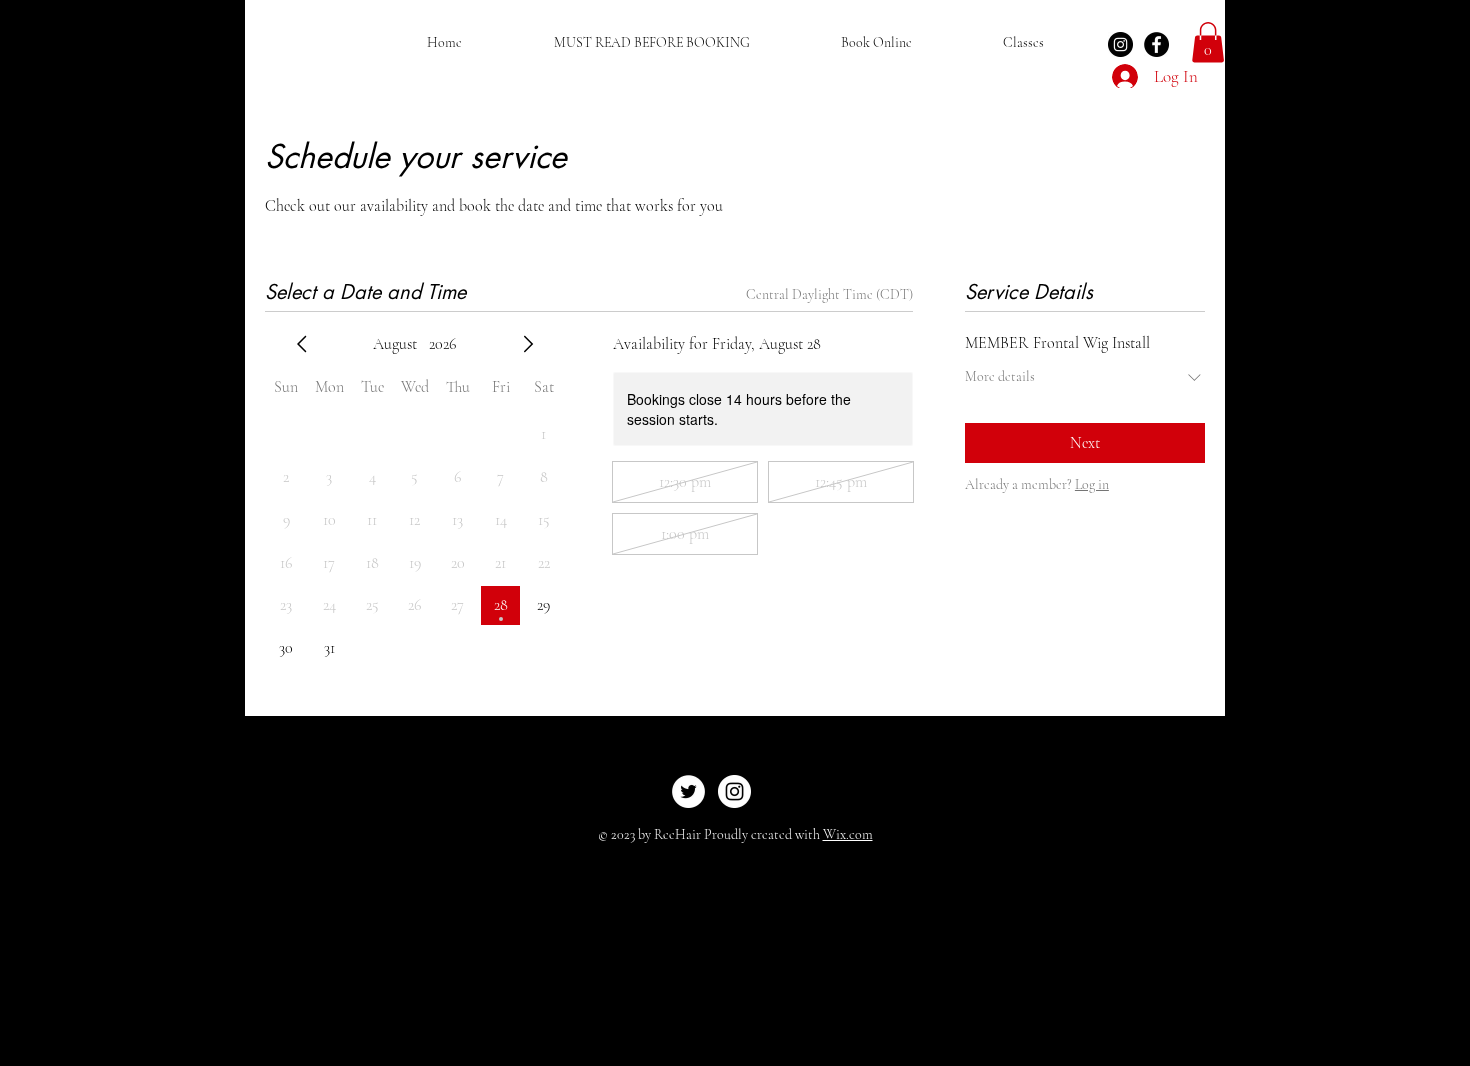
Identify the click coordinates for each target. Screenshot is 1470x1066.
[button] (1208, 42)
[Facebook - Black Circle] (1156, 44)
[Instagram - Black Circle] (1120, 44)
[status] (829, 294)
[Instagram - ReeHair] (734, 791)
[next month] (528, 344)
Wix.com (848, 834)
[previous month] (302, 344)
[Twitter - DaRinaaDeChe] (688, 791)
